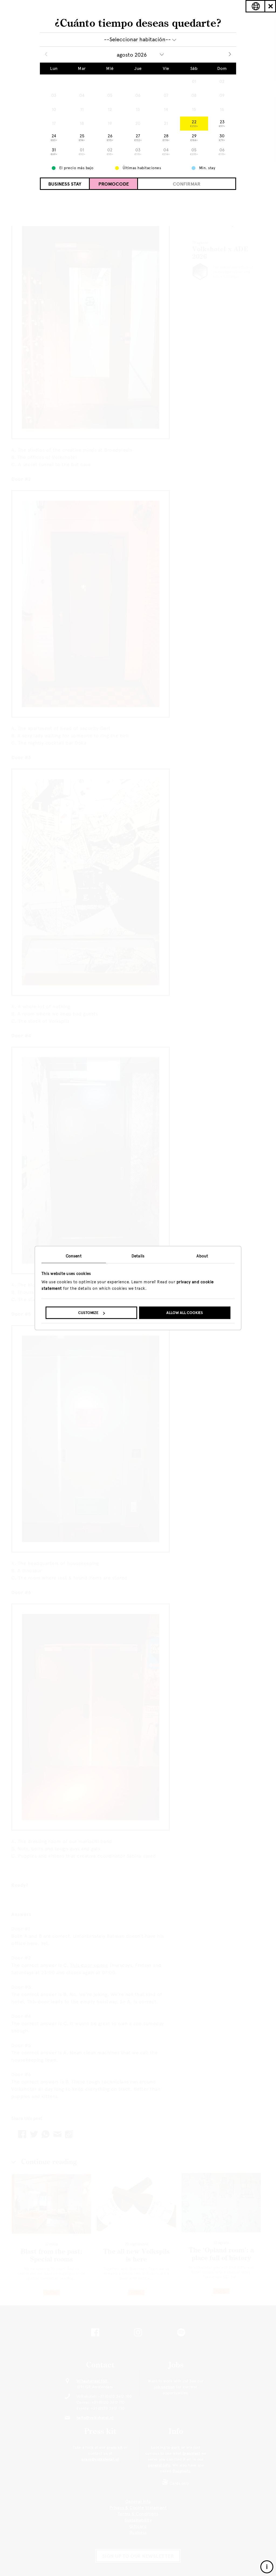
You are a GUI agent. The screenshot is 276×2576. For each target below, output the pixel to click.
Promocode (114, 184)
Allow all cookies (185, 1313)
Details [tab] (138, 1256)
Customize (88, 1313)
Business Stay (65, 184)
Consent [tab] (74, 1256)
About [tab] (202, 1256)
